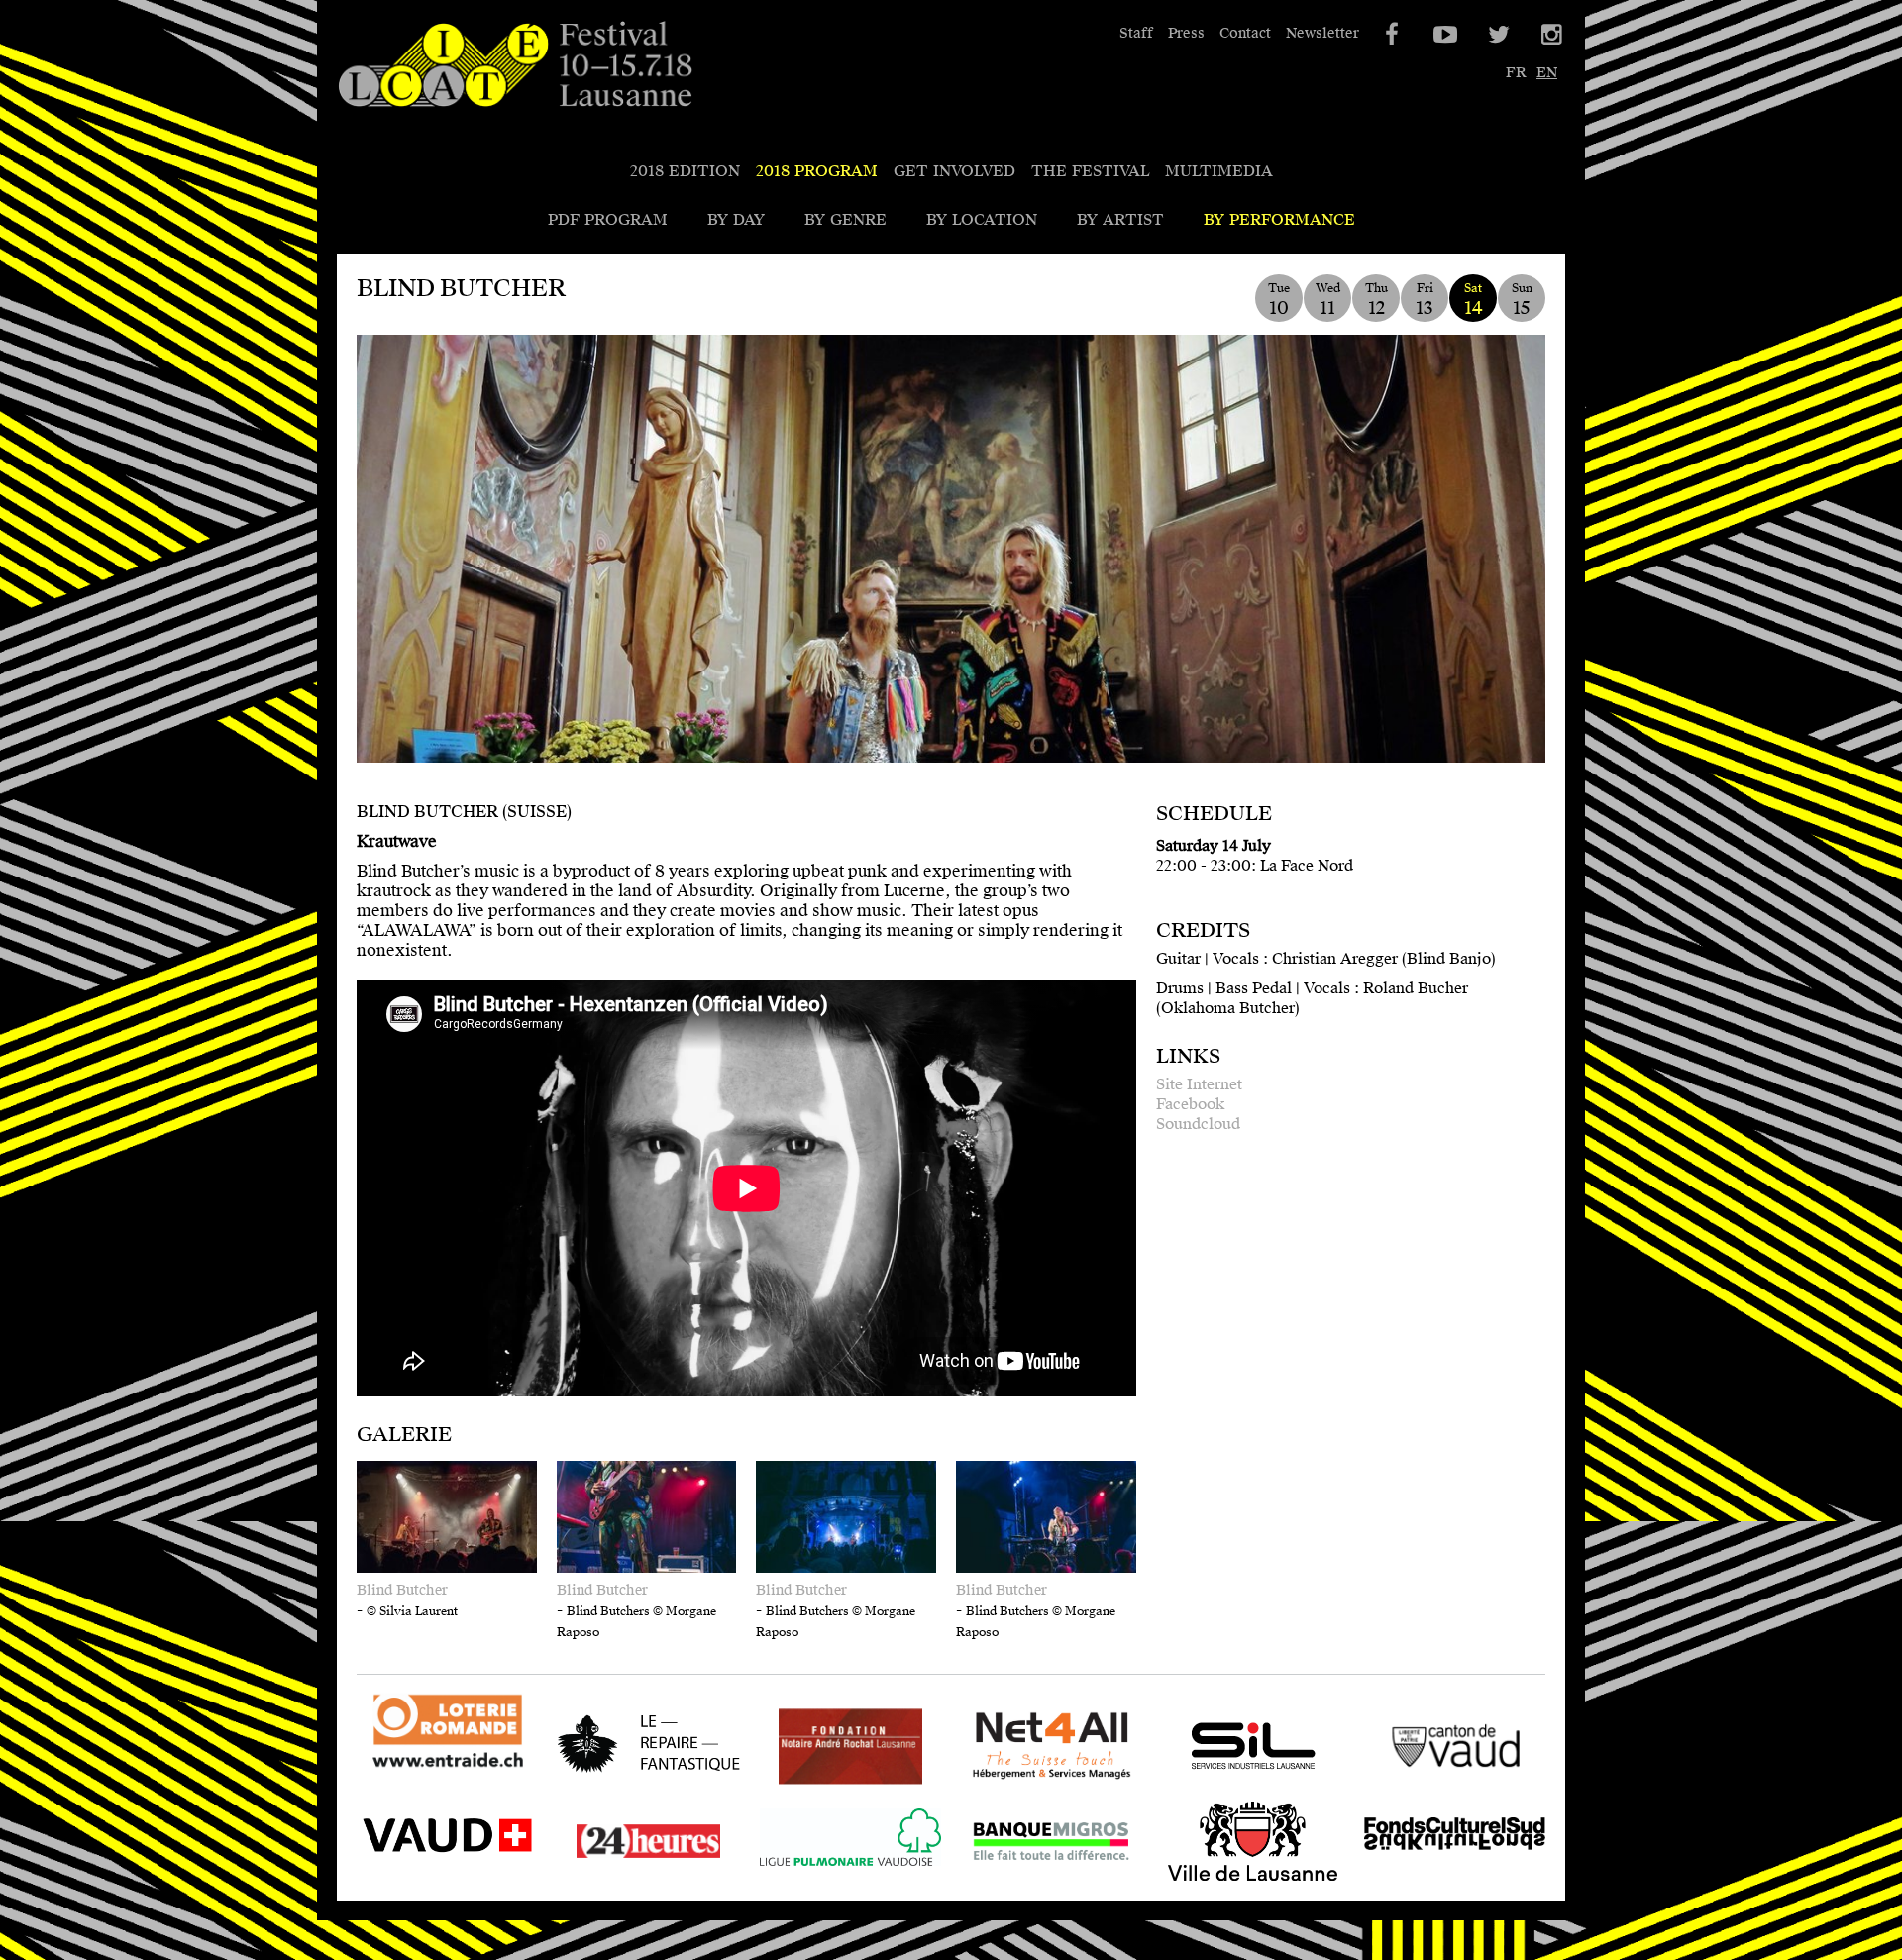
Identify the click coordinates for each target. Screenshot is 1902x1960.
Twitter (1497, 35)
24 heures (594, 1880)
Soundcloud (1198, 1124)
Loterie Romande (423, 1769)
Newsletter (1322, 33)
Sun (1522, 300)
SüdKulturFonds (1426, 1880)
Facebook (1190, 1104)
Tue (1279, 300)
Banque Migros (1018, 1880)
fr (1516, 73)
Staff (1136, 33)
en (1547, 73)
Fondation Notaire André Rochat (830, 1785)
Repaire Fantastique (634, 1785)
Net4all (989, 1785)
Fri (1425, 300)
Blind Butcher (402, 1590)
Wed (1328, 300)
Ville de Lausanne (1229, 1880)
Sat (1474, 300)
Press (1186, 33)
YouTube (1443, 35)
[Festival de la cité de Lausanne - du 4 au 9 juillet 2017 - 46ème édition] (515, 65)
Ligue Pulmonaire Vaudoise (827, 1880)
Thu (1376, 300)
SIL (1175, 1785)
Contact (1245, 33)
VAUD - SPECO (416, 1880)
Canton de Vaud (1424, 1785)
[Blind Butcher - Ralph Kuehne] (951, 583)
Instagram (1550, 35)
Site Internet (1199, 1084)
